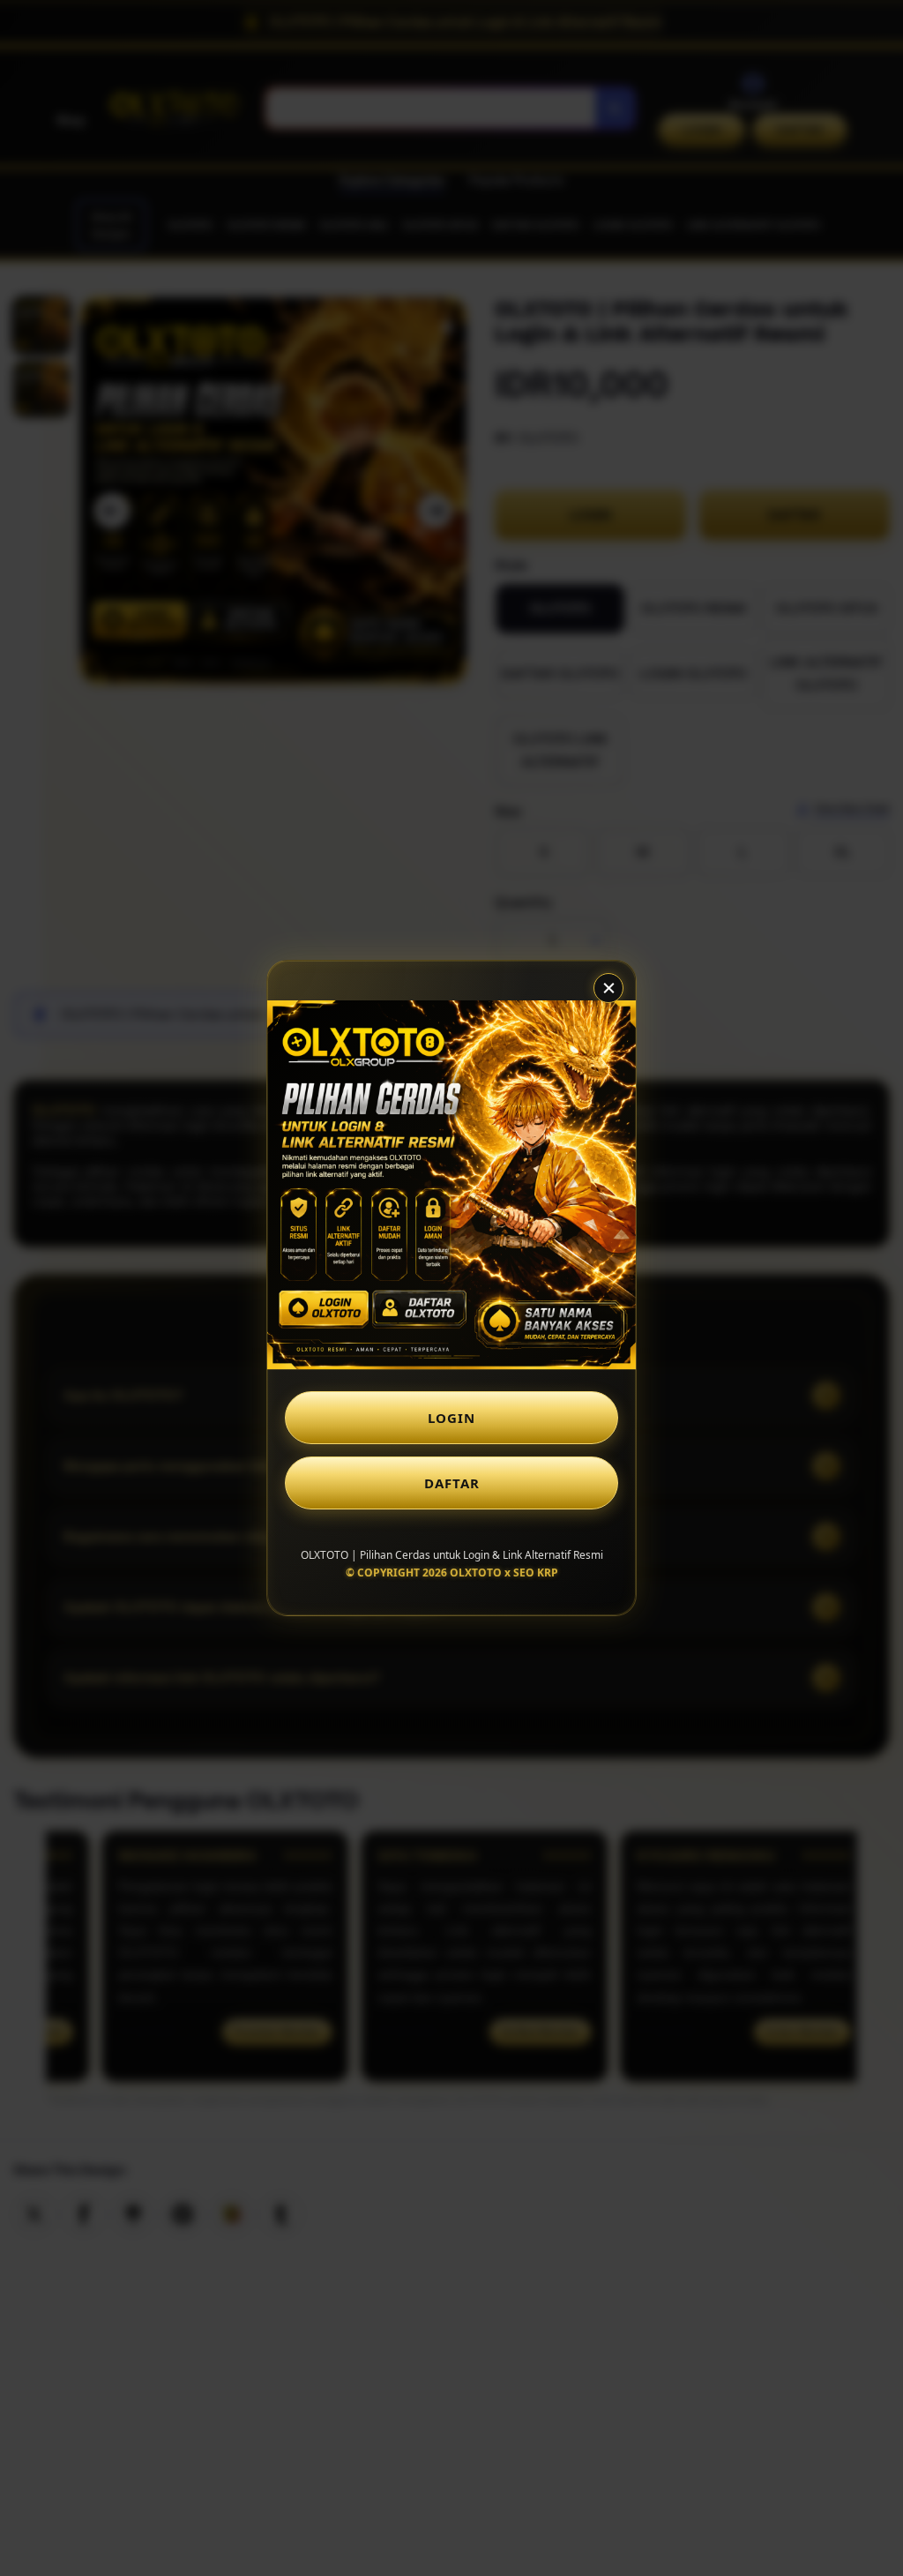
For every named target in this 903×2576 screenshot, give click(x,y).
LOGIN (451, 1418)
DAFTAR (452, 1483)
